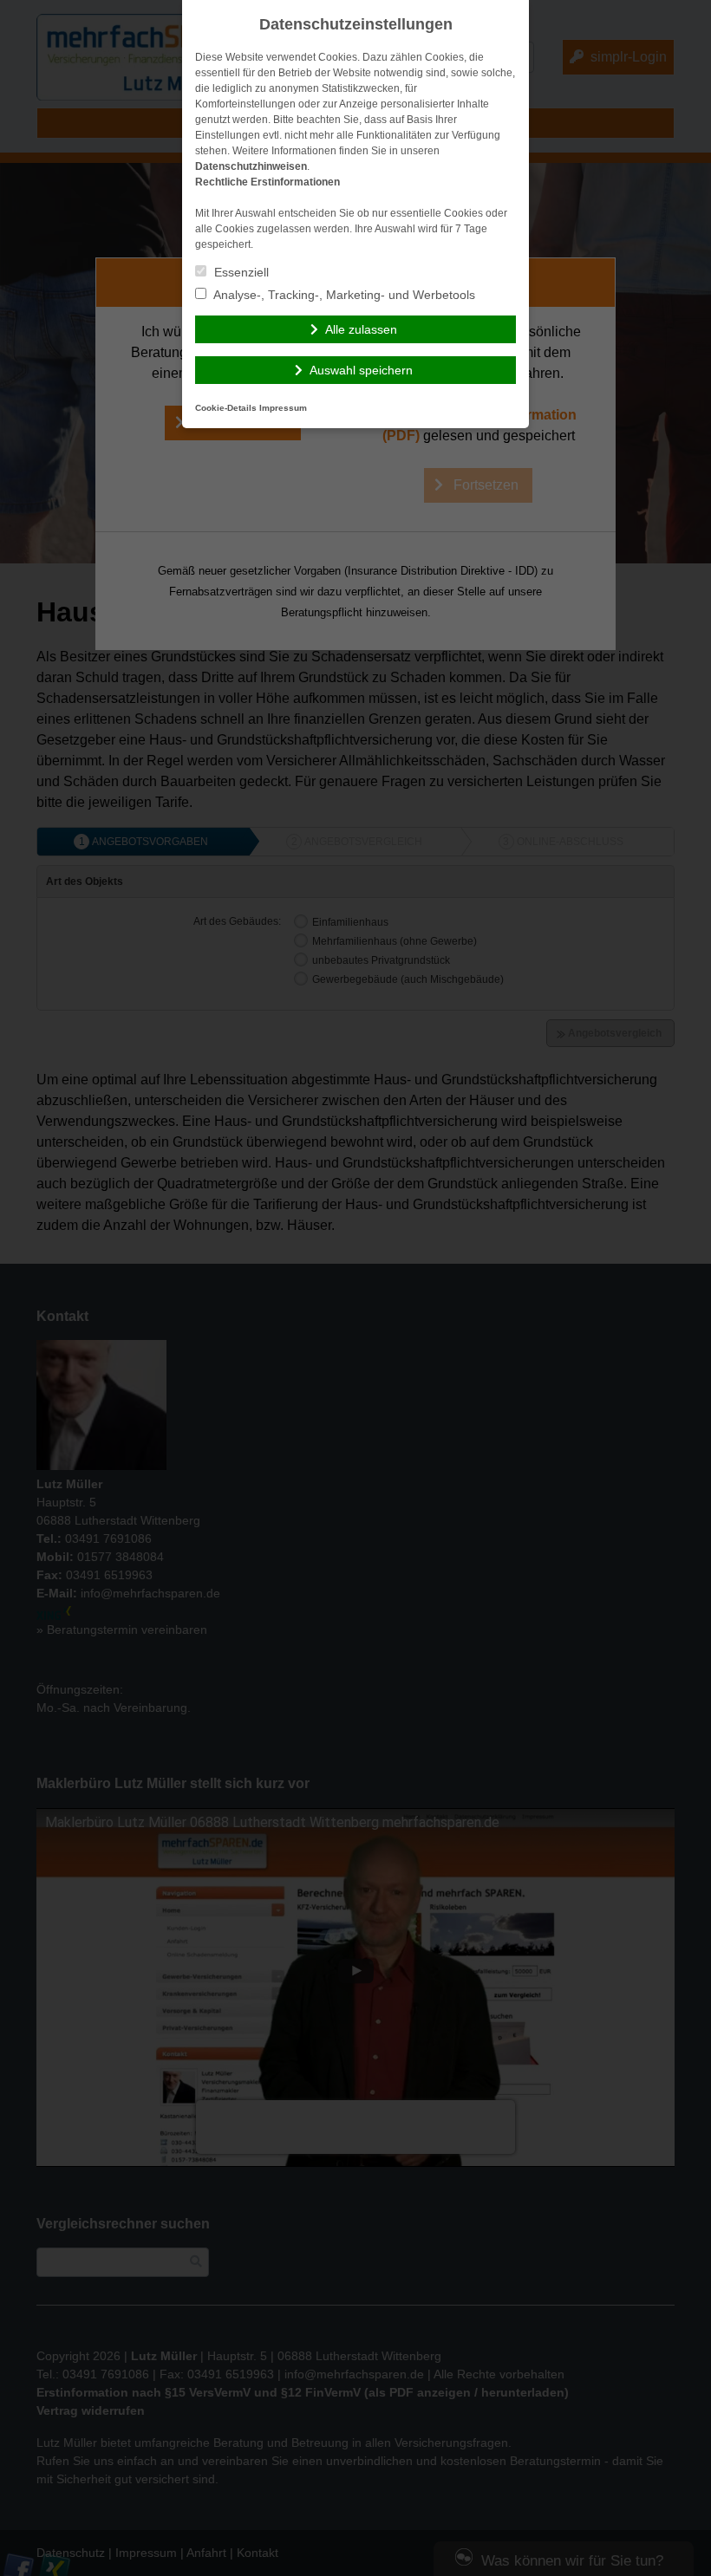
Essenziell (240, 272)
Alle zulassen (361, 329)
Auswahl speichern (361, 370)
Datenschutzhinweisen (251, 166)
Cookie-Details (226, 408)
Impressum (283, 408)
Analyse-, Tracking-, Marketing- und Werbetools (343, 295)
